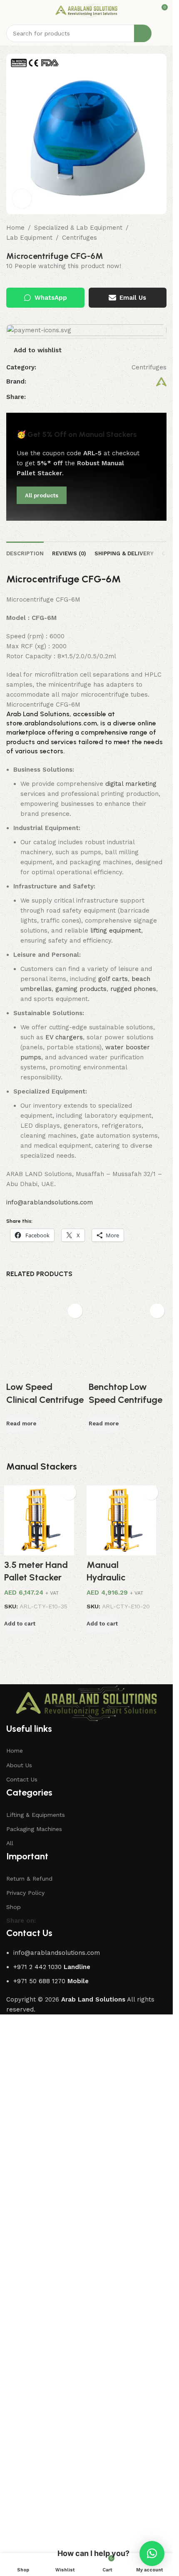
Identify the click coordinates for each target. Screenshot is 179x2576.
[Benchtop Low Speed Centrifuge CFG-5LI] (128, 1338)
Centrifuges (80, 238)
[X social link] (134, 397)
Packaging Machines (34, 2376)
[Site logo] (86, 10)
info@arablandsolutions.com (50, 1202)
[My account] (163, 33)
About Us (19, 2312)
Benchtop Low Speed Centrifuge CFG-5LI (126, 1400)
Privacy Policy (25, 2440)
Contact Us (22, 2326)
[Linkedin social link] (154, 397)
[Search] (143, 33)
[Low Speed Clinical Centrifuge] (45, 1612)
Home (15, 228)
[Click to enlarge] (22, 199)
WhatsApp (51, 298)
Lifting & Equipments (36, 2362)
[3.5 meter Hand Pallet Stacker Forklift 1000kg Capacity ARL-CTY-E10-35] (45, 2067)
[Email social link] (144, 397)
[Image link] (86, 2250)
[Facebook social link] (124, 397)
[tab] (25, 553)
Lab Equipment (29, 238)
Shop (14, 2454)
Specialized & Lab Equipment (78, 228)
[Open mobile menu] (10, 10)
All (10, 2390)
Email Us (133, 298)
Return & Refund (29, 2426)
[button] (170, 1650)
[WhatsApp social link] (164, 397)
